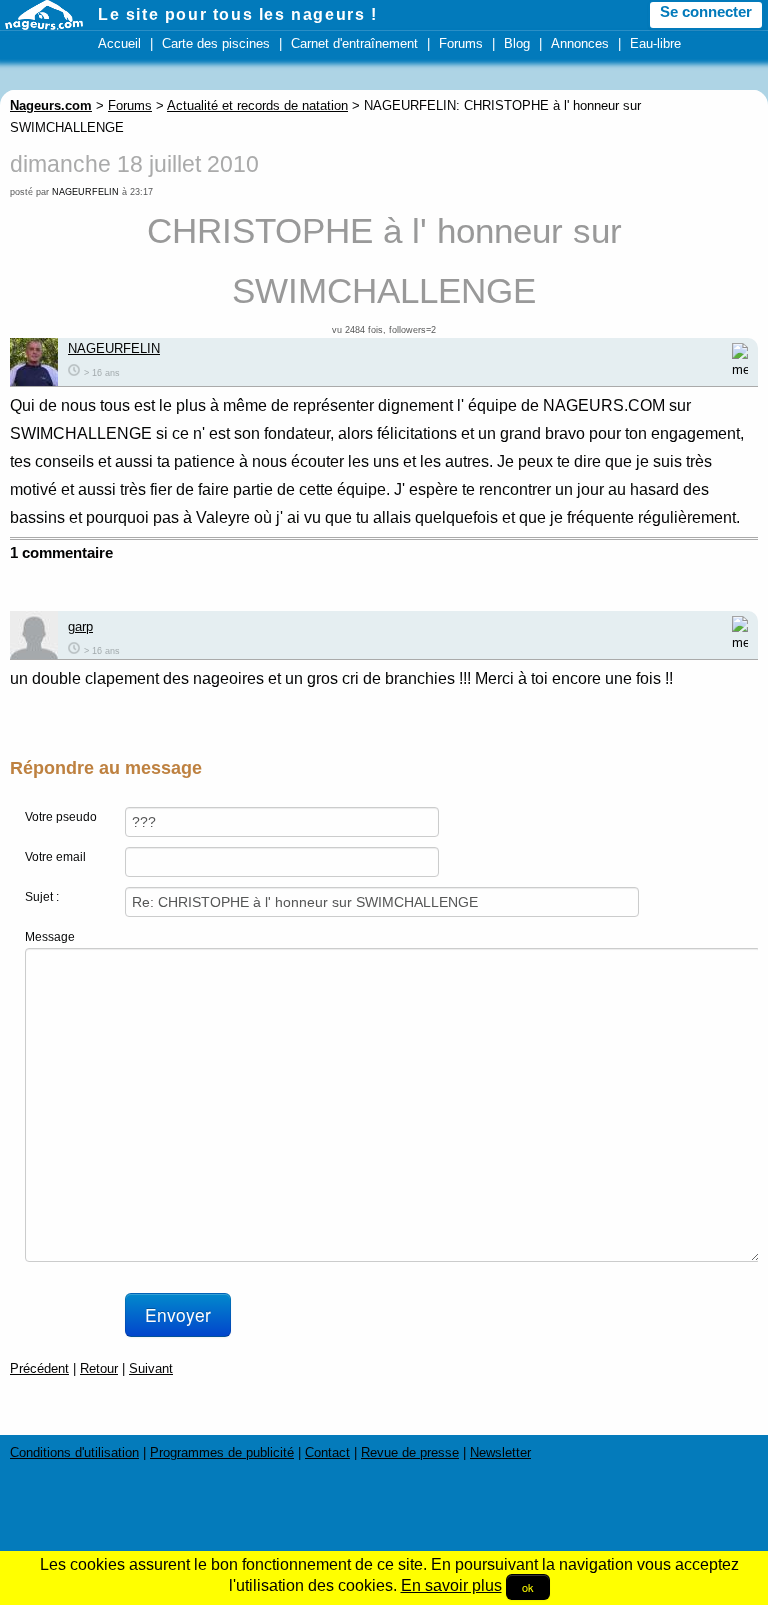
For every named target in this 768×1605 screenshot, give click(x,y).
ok (528, 1587)
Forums (461, 43)
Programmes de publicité (222, 1452)
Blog (517, 43)
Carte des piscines (216, 43)
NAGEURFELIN (85, 192)
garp (80, 626)
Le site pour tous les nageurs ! (238, 14)
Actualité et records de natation (257, 105)
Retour (99, 1368)
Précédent (39, 1368)
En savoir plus (451, 1585)
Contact (327, 1452)
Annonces (580, 43)
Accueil (119, 43)
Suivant (151, 1368)
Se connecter (706, 12)
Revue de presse (410, 1452)
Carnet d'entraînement (354, 43)
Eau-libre (655, 43)
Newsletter (500, 1452)
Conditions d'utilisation (74, 1452)
